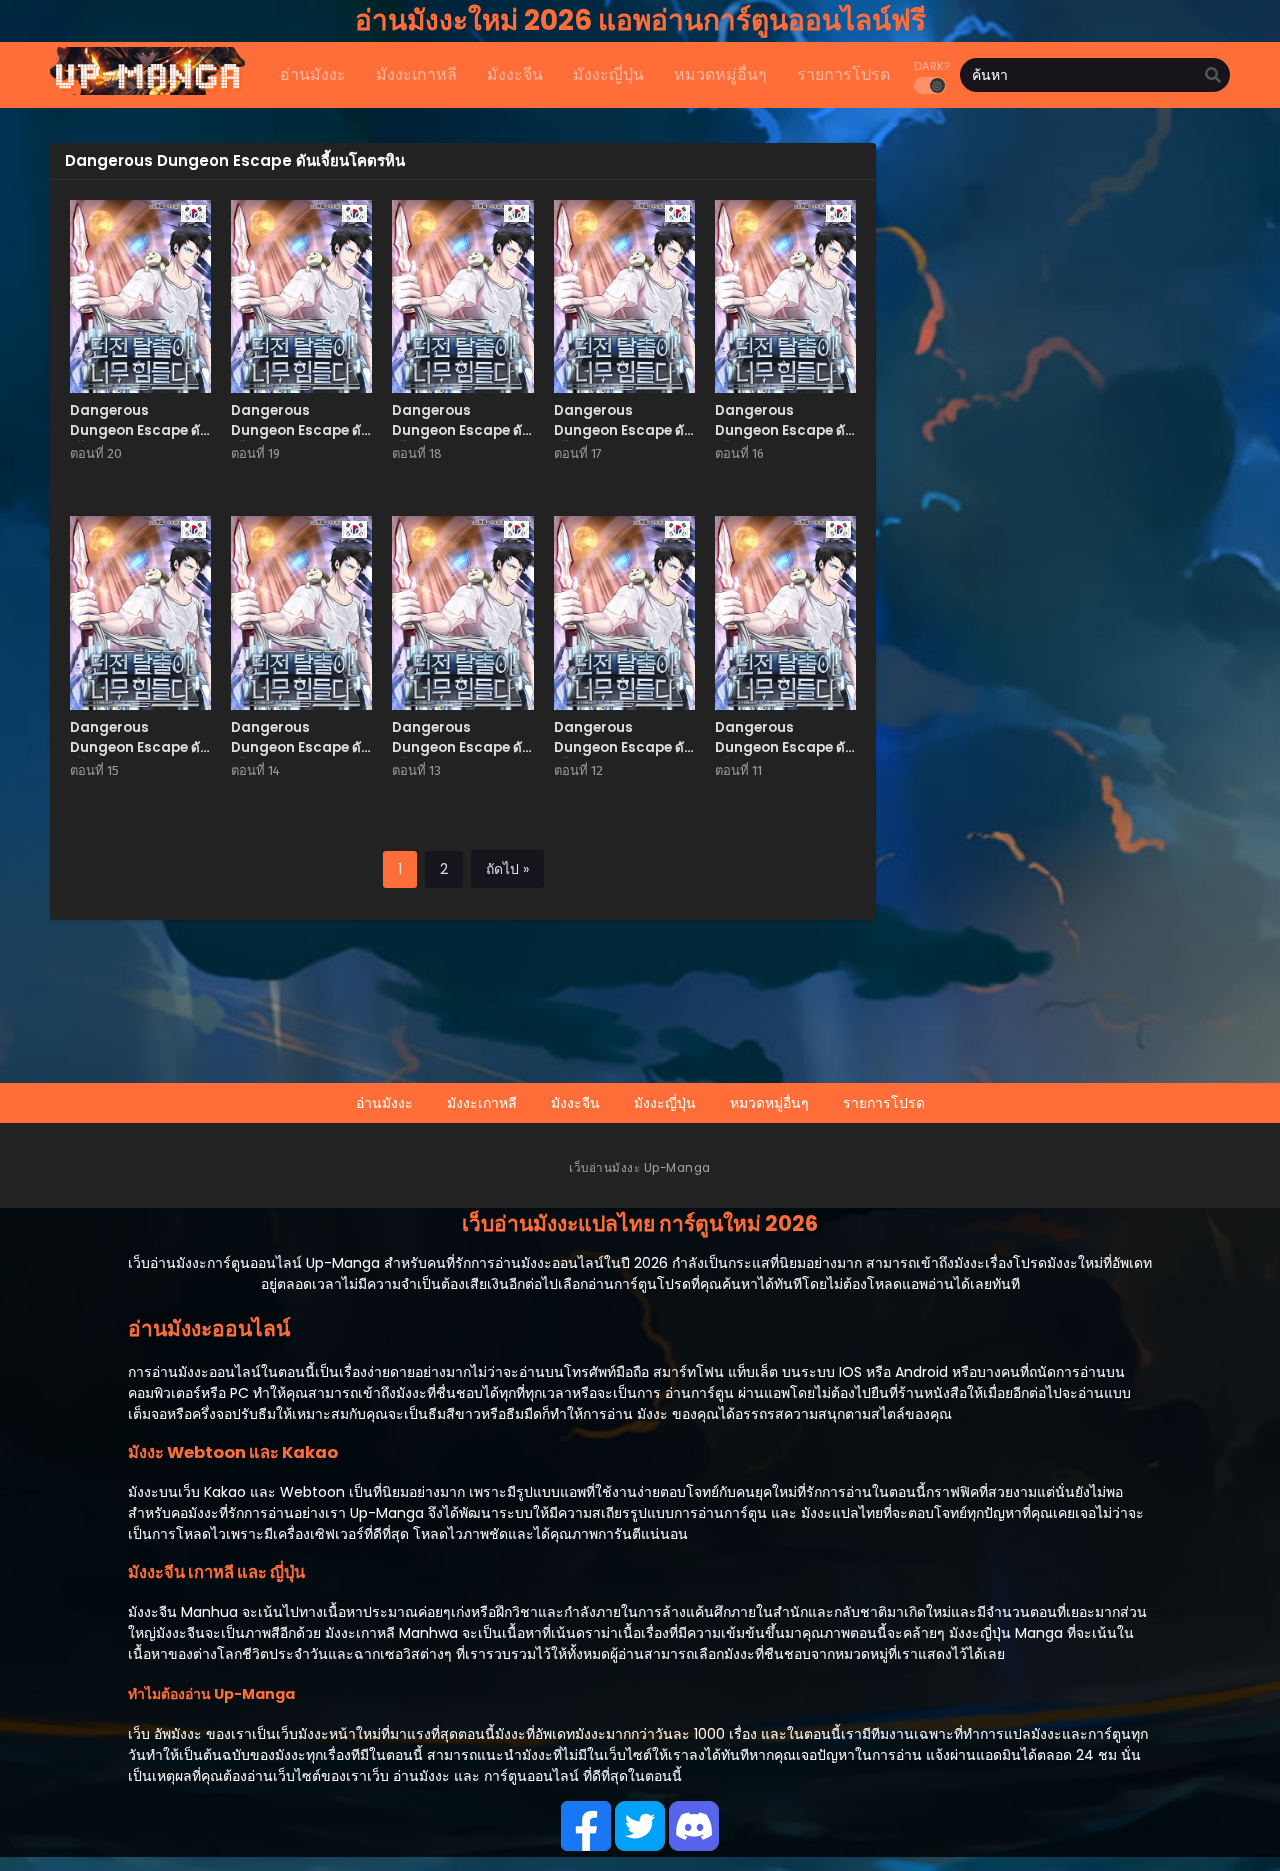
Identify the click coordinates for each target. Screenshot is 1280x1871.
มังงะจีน (575, 1103)
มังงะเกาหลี (482, 1103)
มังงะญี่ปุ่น (665, 1103)
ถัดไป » (507, 869)
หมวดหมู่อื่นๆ (769, 1103)
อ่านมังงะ (384, 1103)
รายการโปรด (884, 1103)
